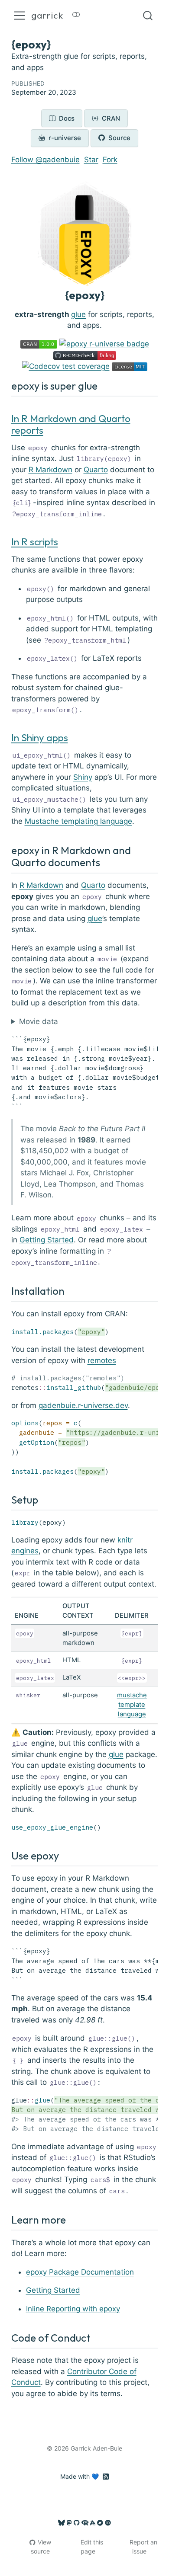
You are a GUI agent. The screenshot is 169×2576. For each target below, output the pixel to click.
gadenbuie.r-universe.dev (83, 1405)
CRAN (110, 118)
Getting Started (47, 1240)
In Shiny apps (40, 738)
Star (91, 160)
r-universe (64, 138)
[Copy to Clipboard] (153, 1037)
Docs (66, 118)
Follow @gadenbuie (45, 160)
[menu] (19, 16)
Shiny (83, 777)
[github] (77, 2523)
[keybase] (93, 2523)
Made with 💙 (80, 2476)
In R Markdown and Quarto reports (71, 424)
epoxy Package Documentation (80, 2272)
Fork (110, 160)
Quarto (96, 470)
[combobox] (148, 16)
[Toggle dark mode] (76, 16)
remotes (102, 1360)
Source (119, 138)
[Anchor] (104, 385)
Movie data (39, 1021)
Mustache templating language (78, 821)
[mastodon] (69, 2523)
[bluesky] (62, 2523)
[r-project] (85, 2523)
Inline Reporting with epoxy (73, 2309)
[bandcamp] (100, 2523)
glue (78, 314)
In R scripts (35, 542)
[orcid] (108, 2523)
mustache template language (132, 1705)
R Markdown (50, 470)
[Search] (148, 16)
